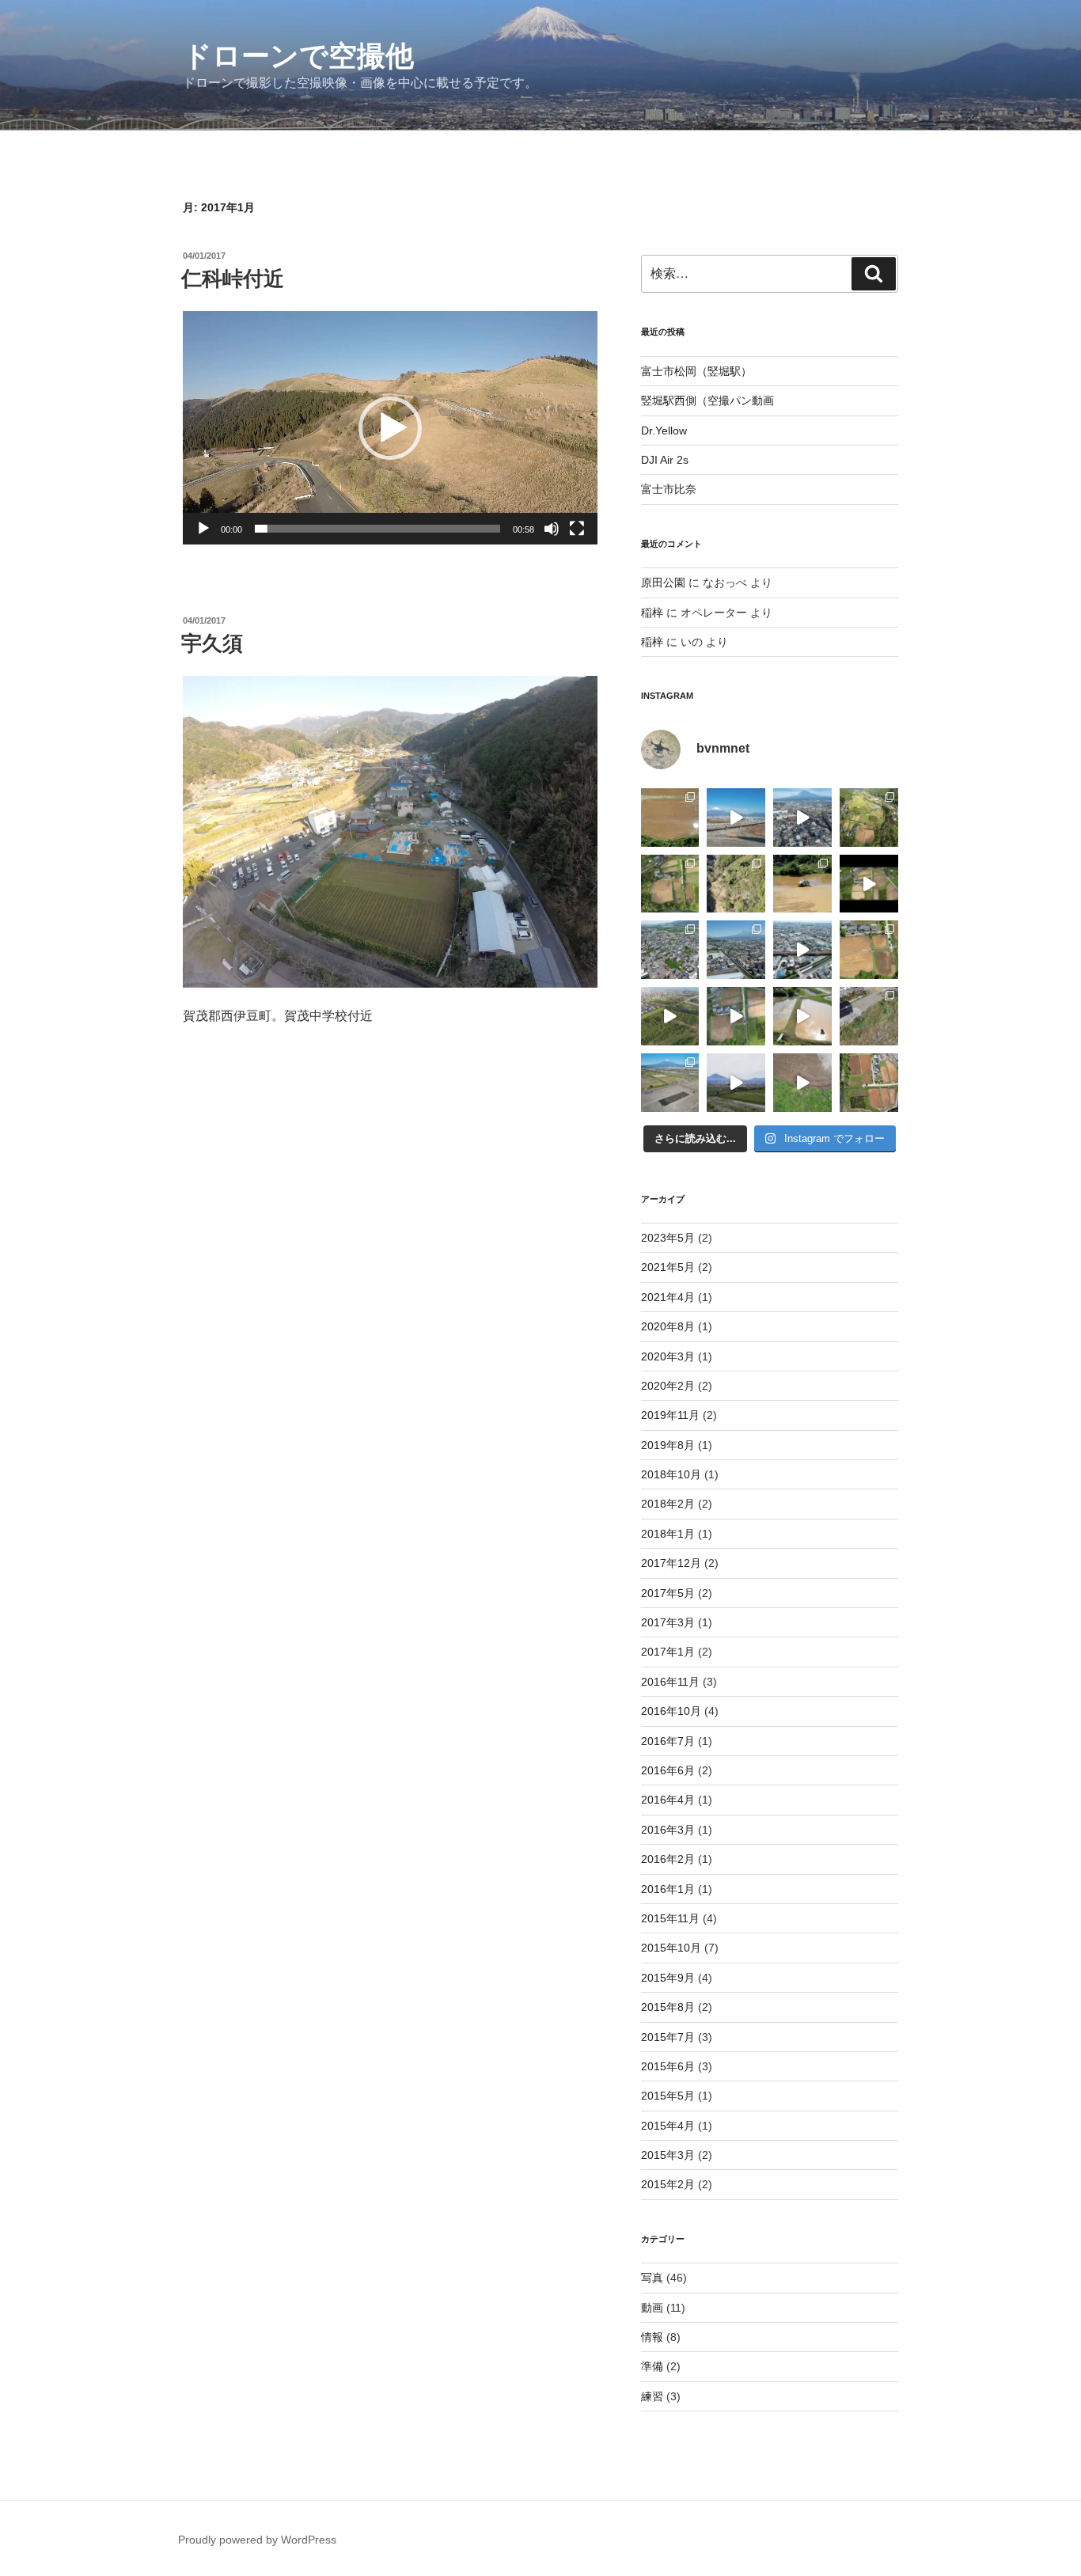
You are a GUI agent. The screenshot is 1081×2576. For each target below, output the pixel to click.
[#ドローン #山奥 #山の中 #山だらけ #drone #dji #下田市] (736, 884)
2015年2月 (668, 2184)
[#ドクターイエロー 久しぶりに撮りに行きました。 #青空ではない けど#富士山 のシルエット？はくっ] (736, 1083)
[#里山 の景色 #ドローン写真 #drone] (869, 818)
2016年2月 (668, 1859)
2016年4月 (668, 1800)
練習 (652, 2396)
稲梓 (652, 613)
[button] (390, 428)
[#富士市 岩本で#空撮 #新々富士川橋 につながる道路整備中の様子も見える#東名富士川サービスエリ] (670, 950)
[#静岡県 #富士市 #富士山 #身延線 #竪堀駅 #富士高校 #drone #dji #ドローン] (736, 950)
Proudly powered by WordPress (257, 2540)
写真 (652, 2278)
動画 (652, 2308)
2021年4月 (668, 1297)
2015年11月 (670, 1918)
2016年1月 (668, 1889)
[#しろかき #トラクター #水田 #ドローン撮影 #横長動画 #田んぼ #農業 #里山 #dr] (736, 1016)
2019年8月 (668, 1445)
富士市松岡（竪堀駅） (696, 371)
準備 (652, 2366)
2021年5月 (668, 1267)
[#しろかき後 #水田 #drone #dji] (869, 884)
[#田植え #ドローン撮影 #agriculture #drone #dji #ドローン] (802, 884)
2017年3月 (668, 1622)
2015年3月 (668, 2155)
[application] (390, 428)
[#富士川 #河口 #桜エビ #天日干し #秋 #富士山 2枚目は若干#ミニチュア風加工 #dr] (670, 1083)
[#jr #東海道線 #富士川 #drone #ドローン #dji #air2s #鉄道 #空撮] (670, 1016)
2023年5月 (668, 1238)
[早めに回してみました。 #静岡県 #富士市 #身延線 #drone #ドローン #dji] (802, 950)
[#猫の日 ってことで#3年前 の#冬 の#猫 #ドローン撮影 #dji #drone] (869, 1016)
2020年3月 (668, 1356)
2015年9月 (668, 1978)
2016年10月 (671, 1711)
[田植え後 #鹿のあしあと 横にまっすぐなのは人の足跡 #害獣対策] (670, 818)
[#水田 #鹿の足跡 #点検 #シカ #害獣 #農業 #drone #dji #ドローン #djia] (802, 1083)
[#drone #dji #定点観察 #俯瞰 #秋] (670, 884)
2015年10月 (671, 1948)
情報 (652, 2337)
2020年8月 (668, 1326)
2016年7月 (668, 1741)
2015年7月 (668, 2037)
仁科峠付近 (233, 279)
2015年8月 (668, 2007)
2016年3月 (668, 1830)
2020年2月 (668, 1386)
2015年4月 (668, 2126)
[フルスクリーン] (577, 529)
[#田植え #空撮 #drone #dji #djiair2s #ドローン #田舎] (869, 950)
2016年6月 (668, 1770)
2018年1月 (668, 1534)
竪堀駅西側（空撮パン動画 (707, 400)
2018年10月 (671, 1474)
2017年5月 (668, 1593)
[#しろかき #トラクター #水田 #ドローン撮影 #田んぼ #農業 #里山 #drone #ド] (802, 1016)
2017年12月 (671, 1563)
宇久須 (212, 643)
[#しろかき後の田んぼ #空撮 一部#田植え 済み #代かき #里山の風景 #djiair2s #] (869, 1083)
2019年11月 (670, 1415)
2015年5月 (668, 2096)
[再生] (203, 529)
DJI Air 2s (665, 460)
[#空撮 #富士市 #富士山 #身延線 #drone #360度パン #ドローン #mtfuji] (802, 818)
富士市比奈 (669, 489)
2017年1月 (668, 1652)
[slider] (377, 529)
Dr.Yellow (664, 431)
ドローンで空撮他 (298, 56)
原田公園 (663, 582)
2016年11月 (670, 1682)
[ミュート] (552, 529)
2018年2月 (668, 1504)
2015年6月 (668, 2066)
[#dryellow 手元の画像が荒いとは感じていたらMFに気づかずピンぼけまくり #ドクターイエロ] (736, 818)
